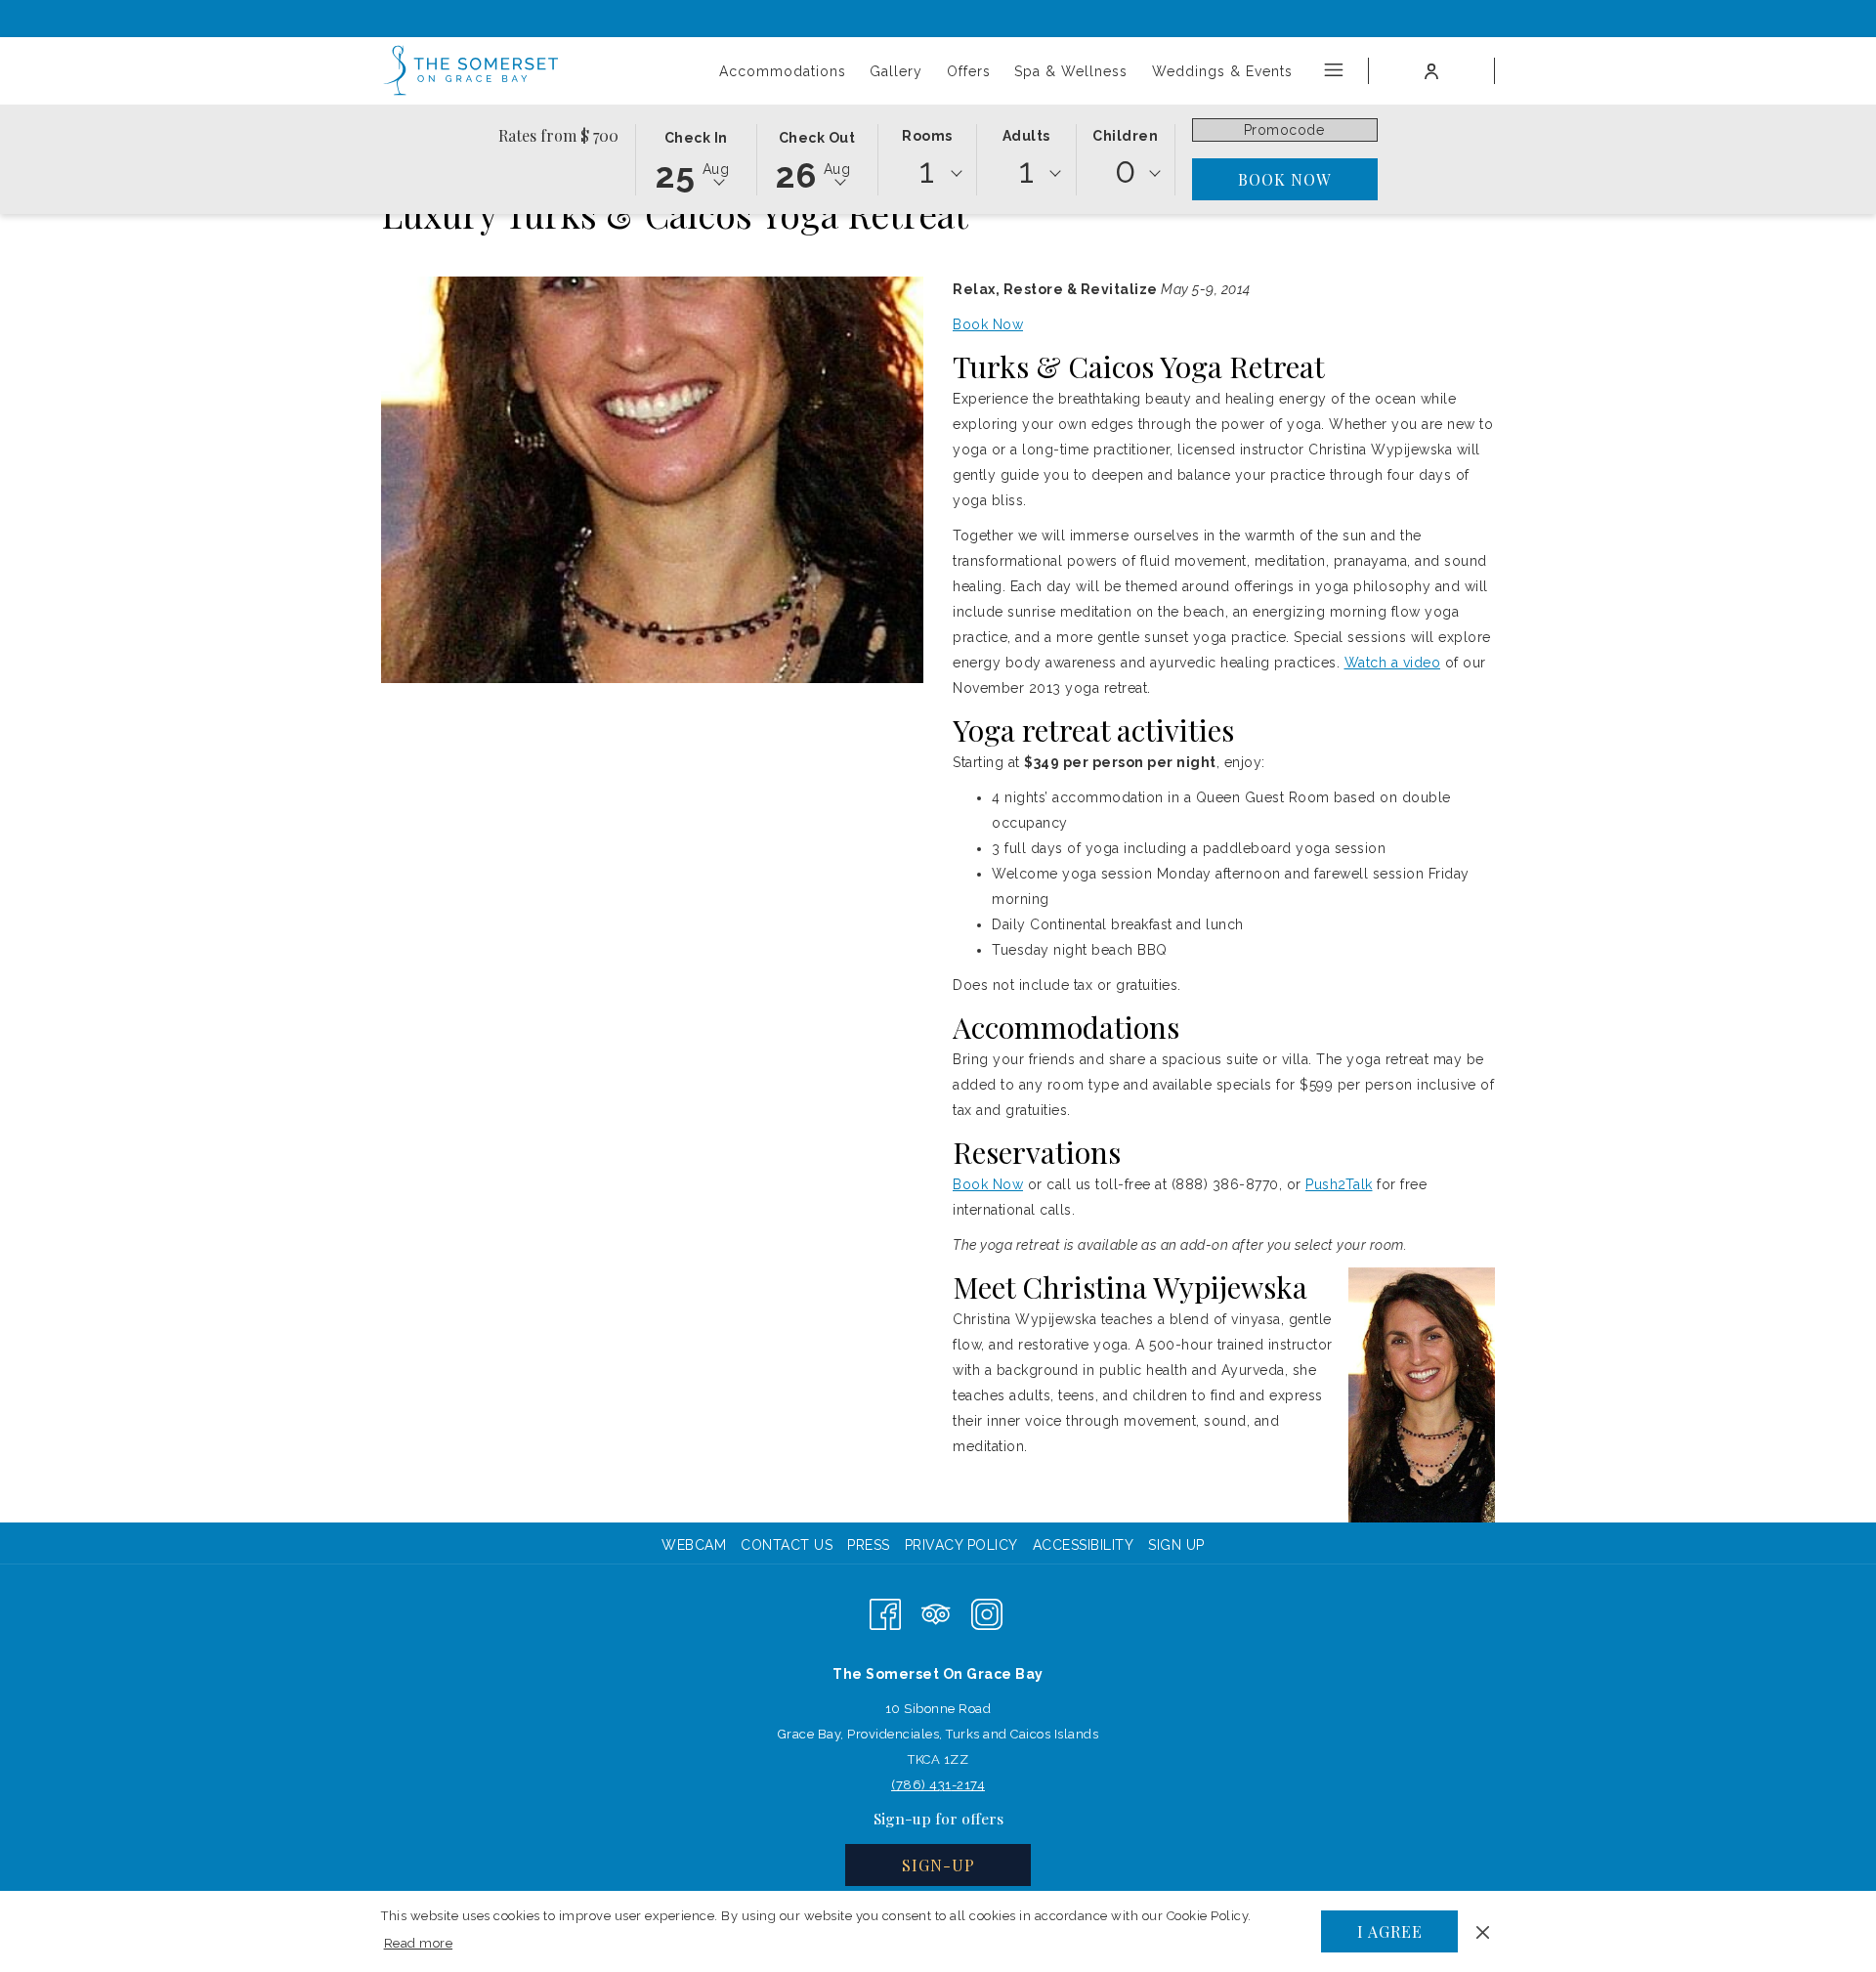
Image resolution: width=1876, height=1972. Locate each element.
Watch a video (1393, 663)
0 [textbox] (1126, 171)
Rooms (927, 136)
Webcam (694, 1545)
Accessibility (1084, 1545)
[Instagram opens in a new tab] (987, 1613)
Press (869, 1545)
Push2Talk (1339, 1184)
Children (1125, 136)
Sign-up (938, 1865)
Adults (1026, 136)
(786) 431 (921, 1785)
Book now (1284, 179)
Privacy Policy (961, 1545)
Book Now (988, 324)
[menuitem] (696, 1545)
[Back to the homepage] (472, 71)
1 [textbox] (927, 171)
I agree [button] (1390, 1931)
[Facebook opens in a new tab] (885, 1613)
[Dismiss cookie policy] (1483, 1931)
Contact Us (787, 1545)
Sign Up (1176, 1545)
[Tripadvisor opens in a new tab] (936, 1613)
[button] (696, 158)
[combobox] (927, 174)
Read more (420, 1947)
